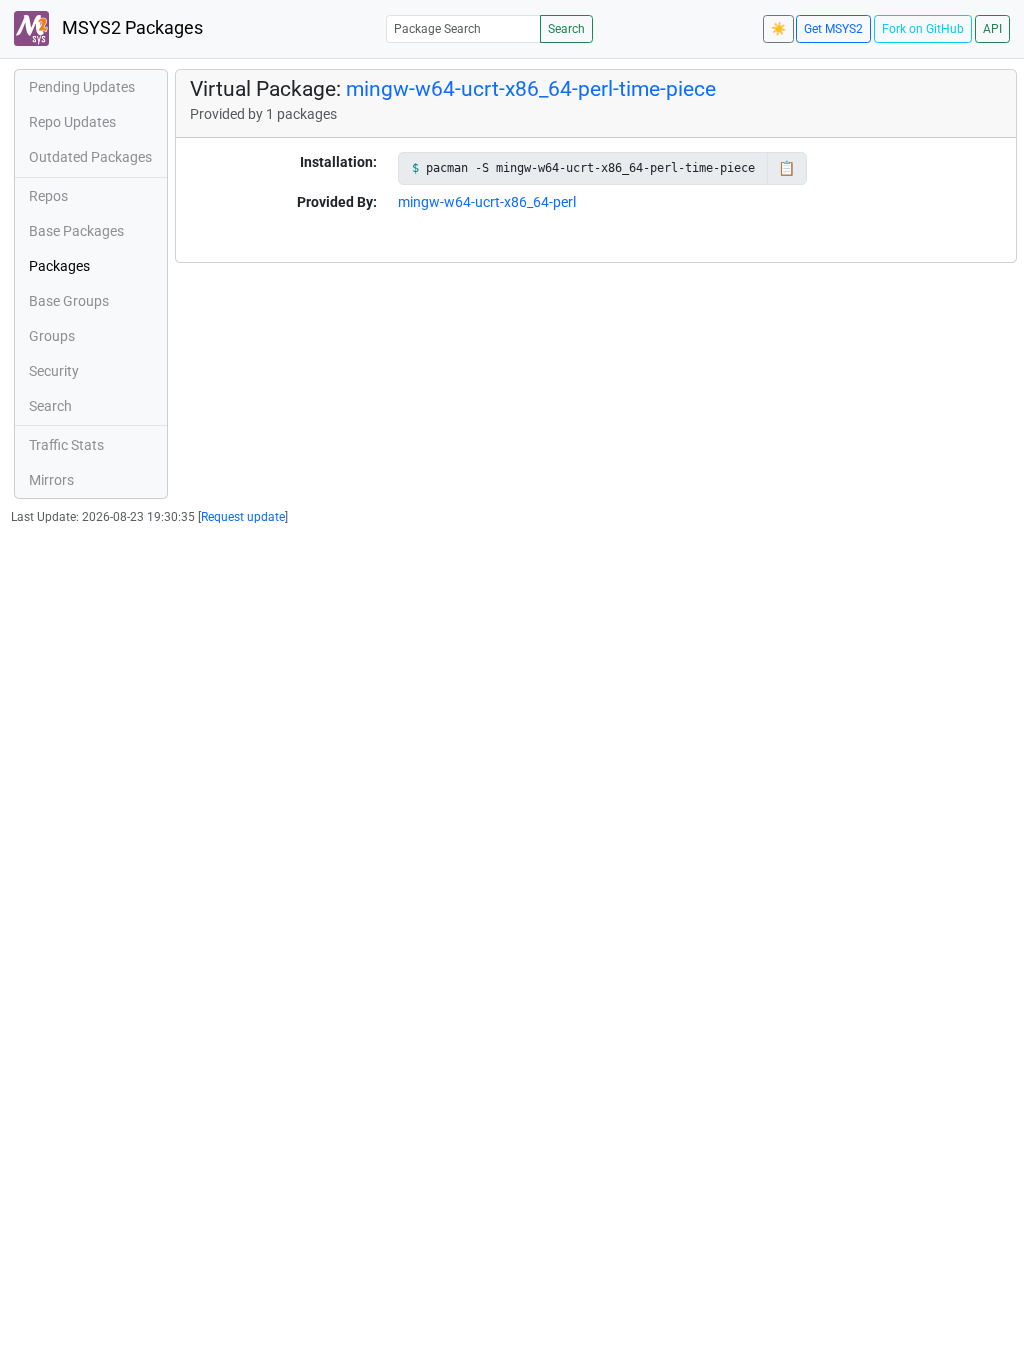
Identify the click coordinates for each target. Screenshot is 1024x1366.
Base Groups (69, 301)
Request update (243, 517)
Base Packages (76, 231)
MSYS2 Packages (130, 28)
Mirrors (51, 480)
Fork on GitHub (923, 29)
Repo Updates (72, 122)
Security (54, 371)
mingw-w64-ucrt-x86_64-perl (487, 202)
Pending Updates (82, 87)
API (992, 29)
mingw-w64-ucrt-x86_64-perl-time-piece (531, 89)
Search (566, 29)
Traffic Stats (66, 445)
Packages (59, 266)
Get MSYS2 (833, 29)
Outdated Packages (90, 157)
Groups (52, 336)
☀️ (778, 29)
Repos (48, 196)
